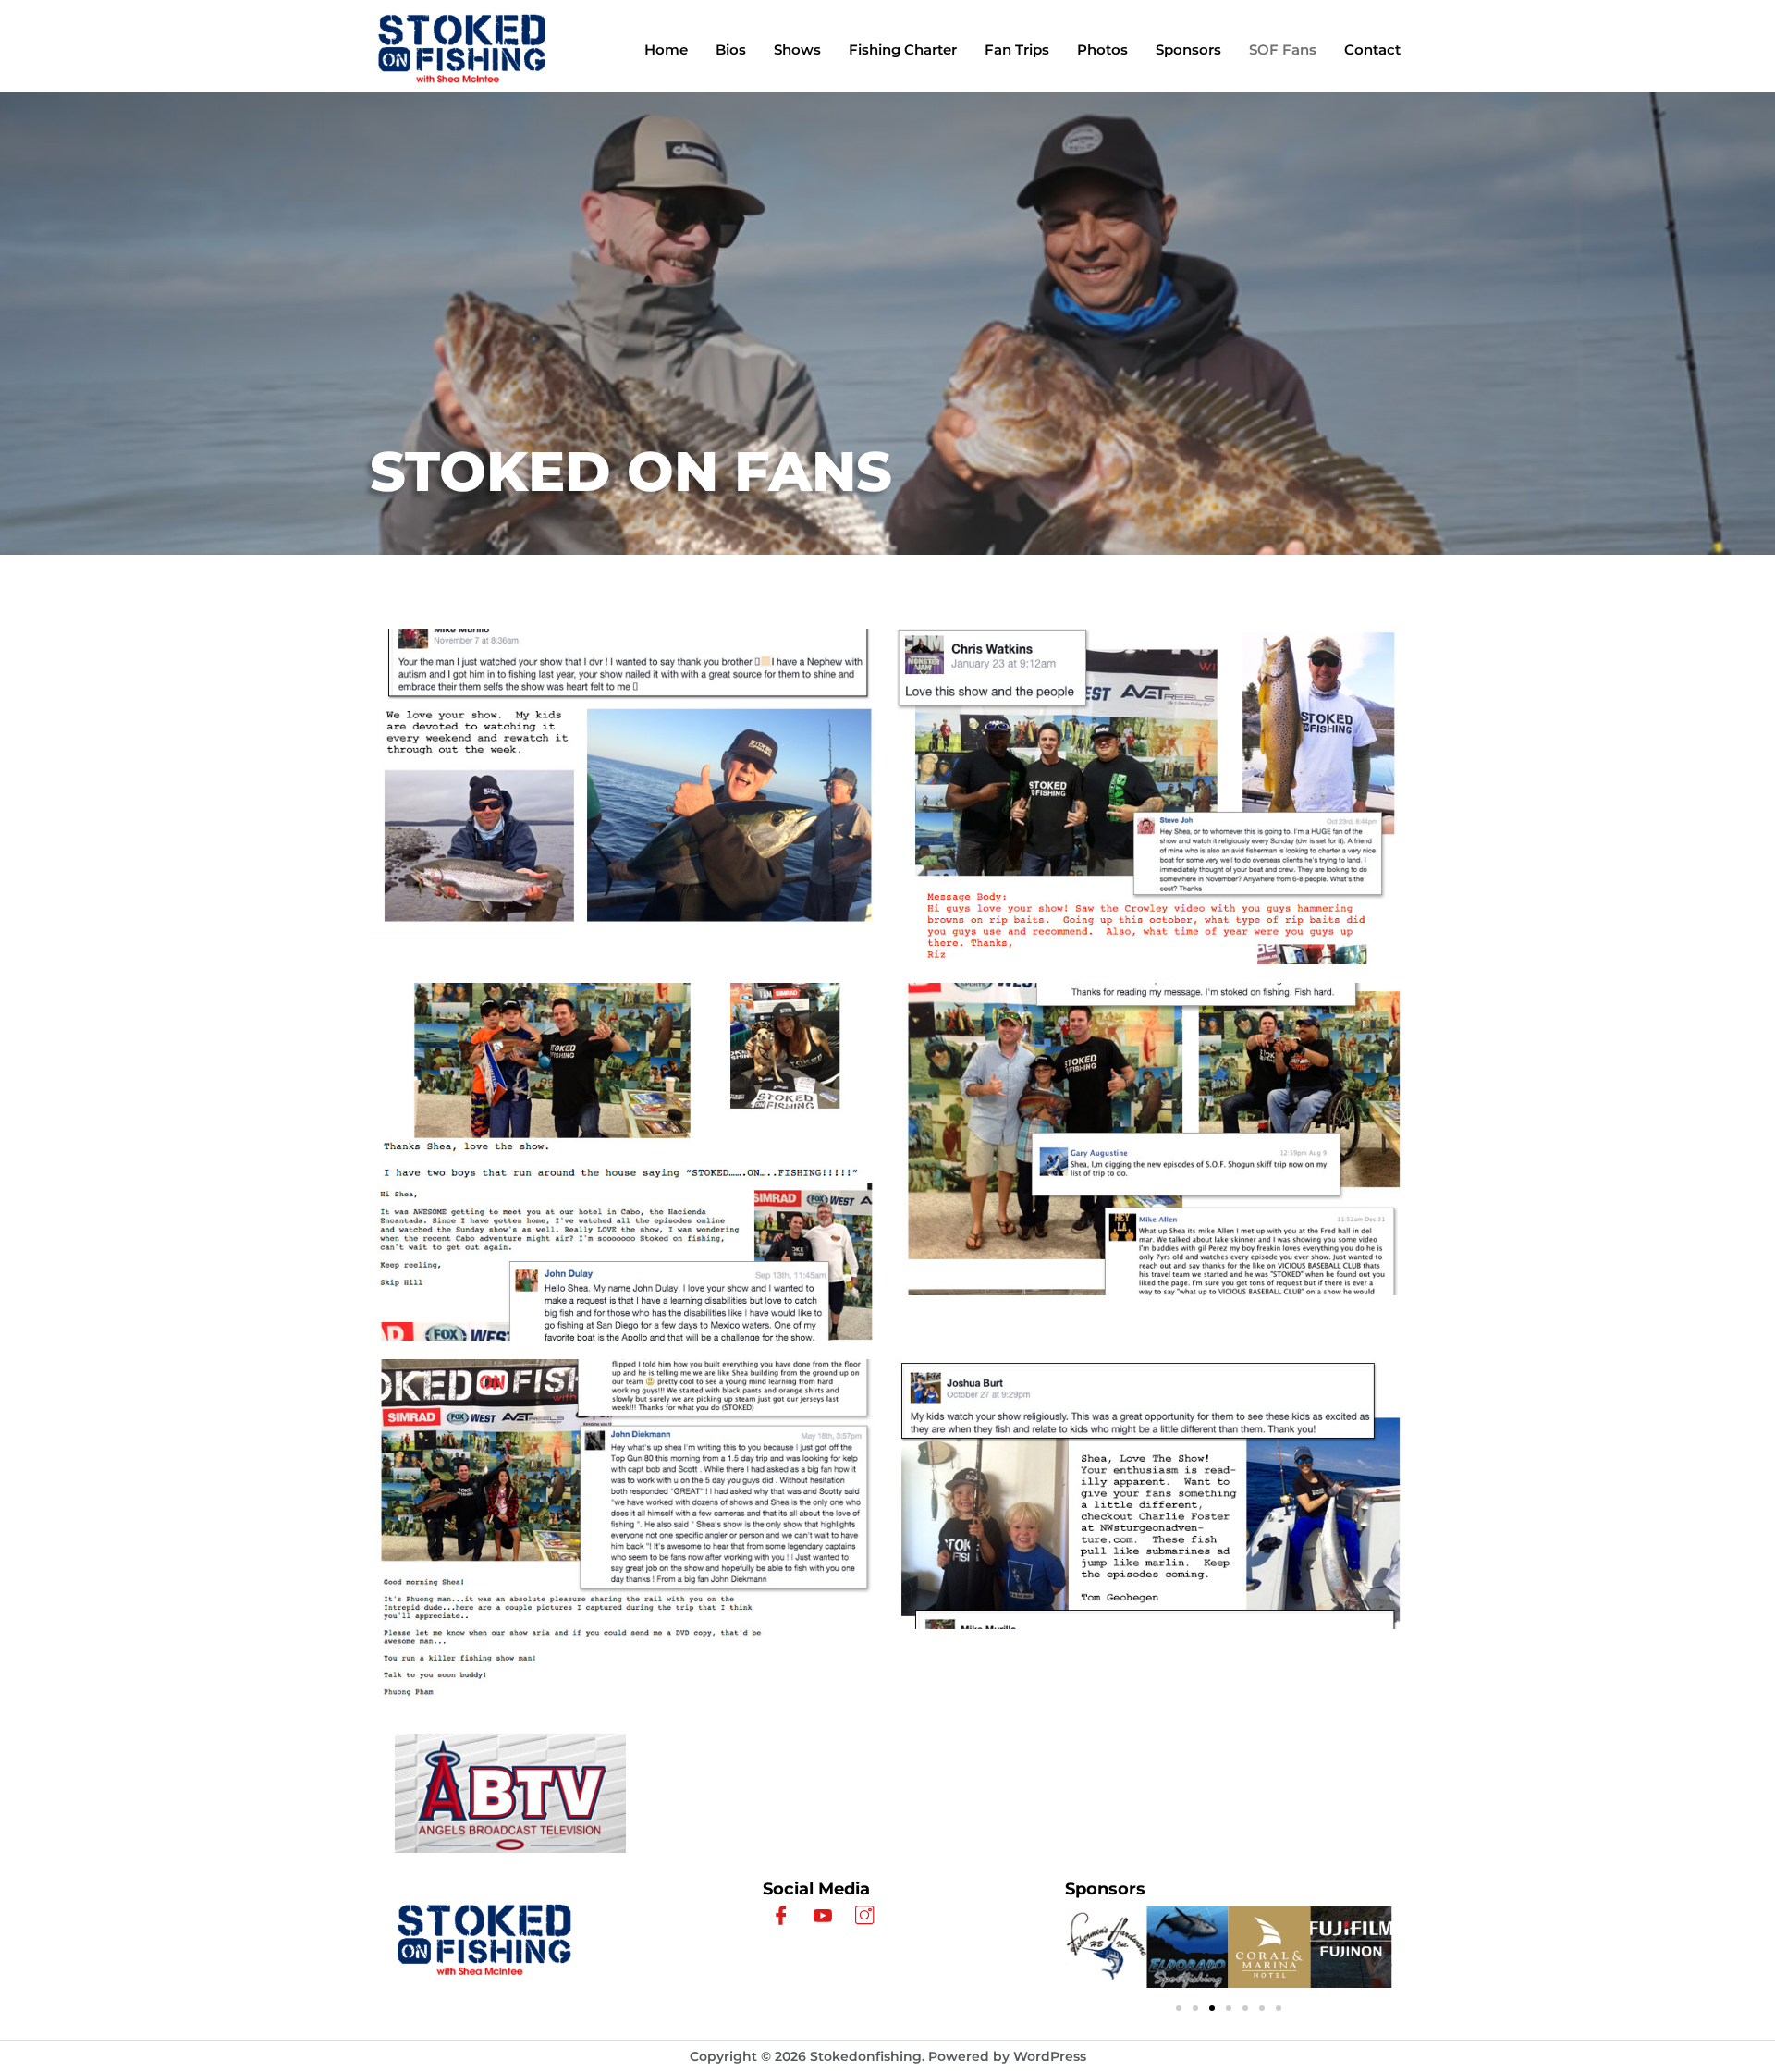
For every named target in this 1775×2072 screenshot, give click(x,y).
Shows (797, 49)
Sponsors (1188, 49)
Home (666, 49)
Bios (731, 49)
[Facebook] (781, 1917)
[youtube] (823, 1917)
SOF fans (1283, 49)
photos (1102, 49)
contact (1372, 49)
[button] (1179, 2008)
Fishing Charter (903, 49)
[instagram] (864, 1917)
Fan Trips (1017, 49)
